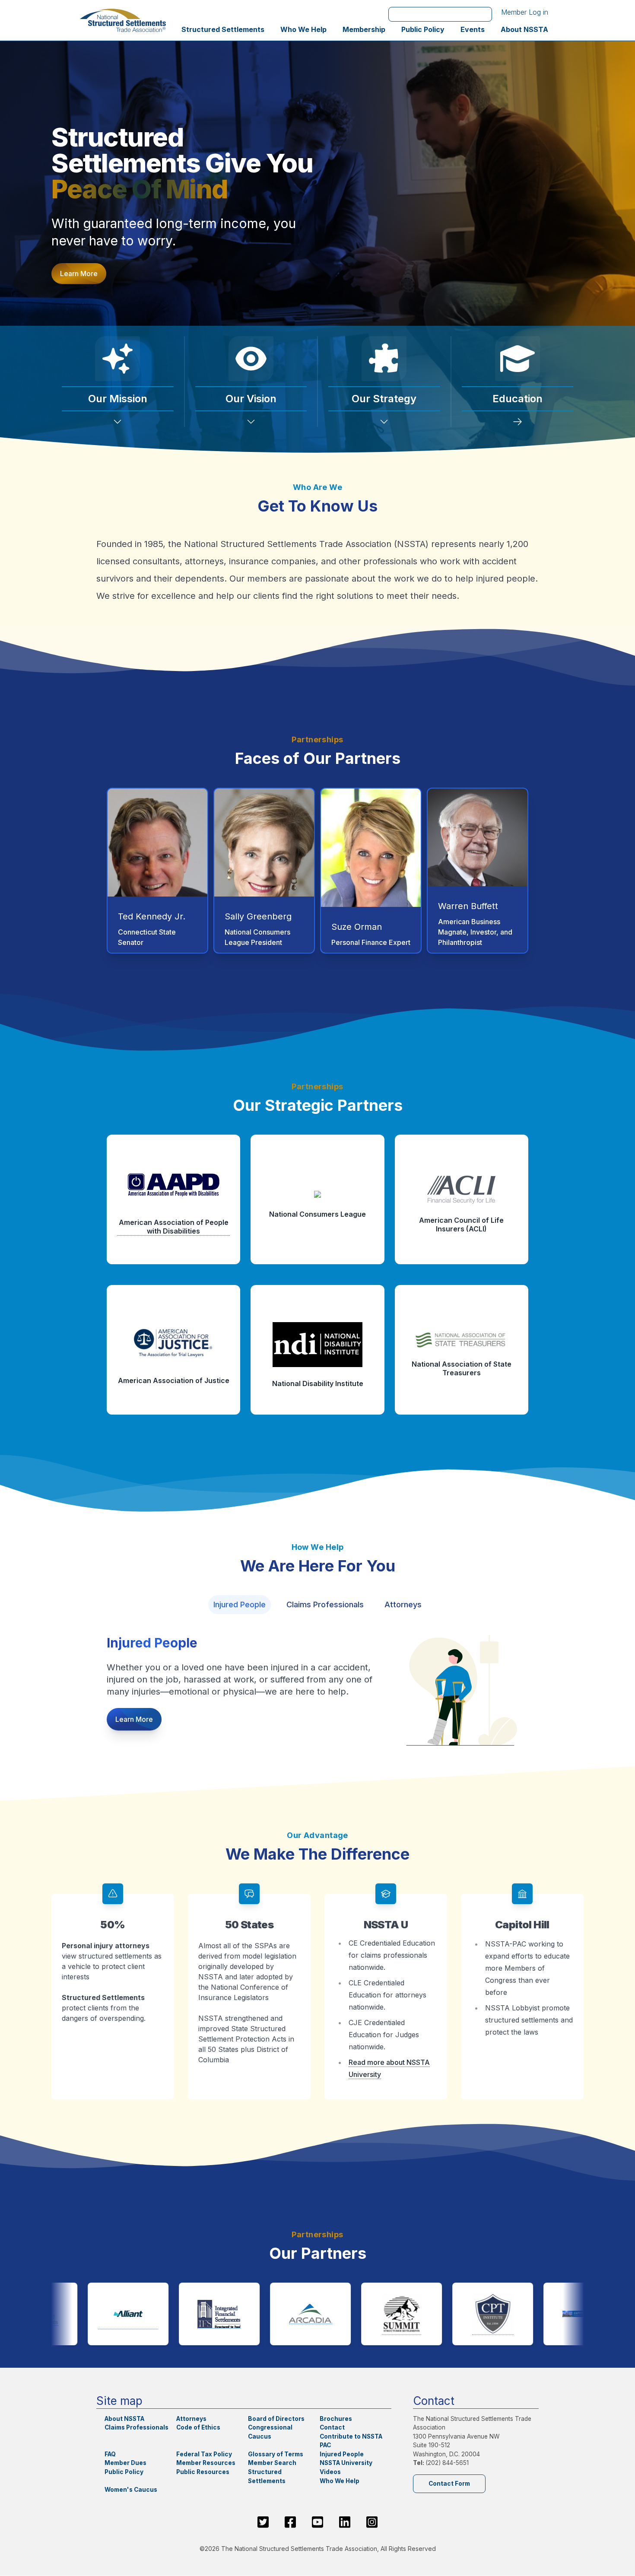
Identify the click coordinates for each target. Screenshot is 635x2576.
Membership (364, 29)
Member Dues (125, 2463)
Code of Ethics (198, 2427)
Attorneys (403, 1604)
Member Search (272, 2463)
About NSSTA (524, 29)
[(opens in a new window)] (99, 2314)
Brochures (336, 2419)
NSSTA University (346, 2463)
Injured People (240, 1604)
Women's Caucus (131, 2490)
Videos (330, 2472)
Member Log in (525, 12)
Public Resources (203, 2472)
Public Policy (423, 29)
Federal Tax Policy (204, 2454)
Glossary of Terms (276, 2454)
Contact (332, 2427)
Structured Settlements (223, 29)
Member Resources (206, 2463)
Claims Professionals (325, 1604)
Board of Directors (276, 2419)
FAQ (110, 2454)
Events (473, 29)
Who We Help (303, 29)
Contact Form (449, 2484)
